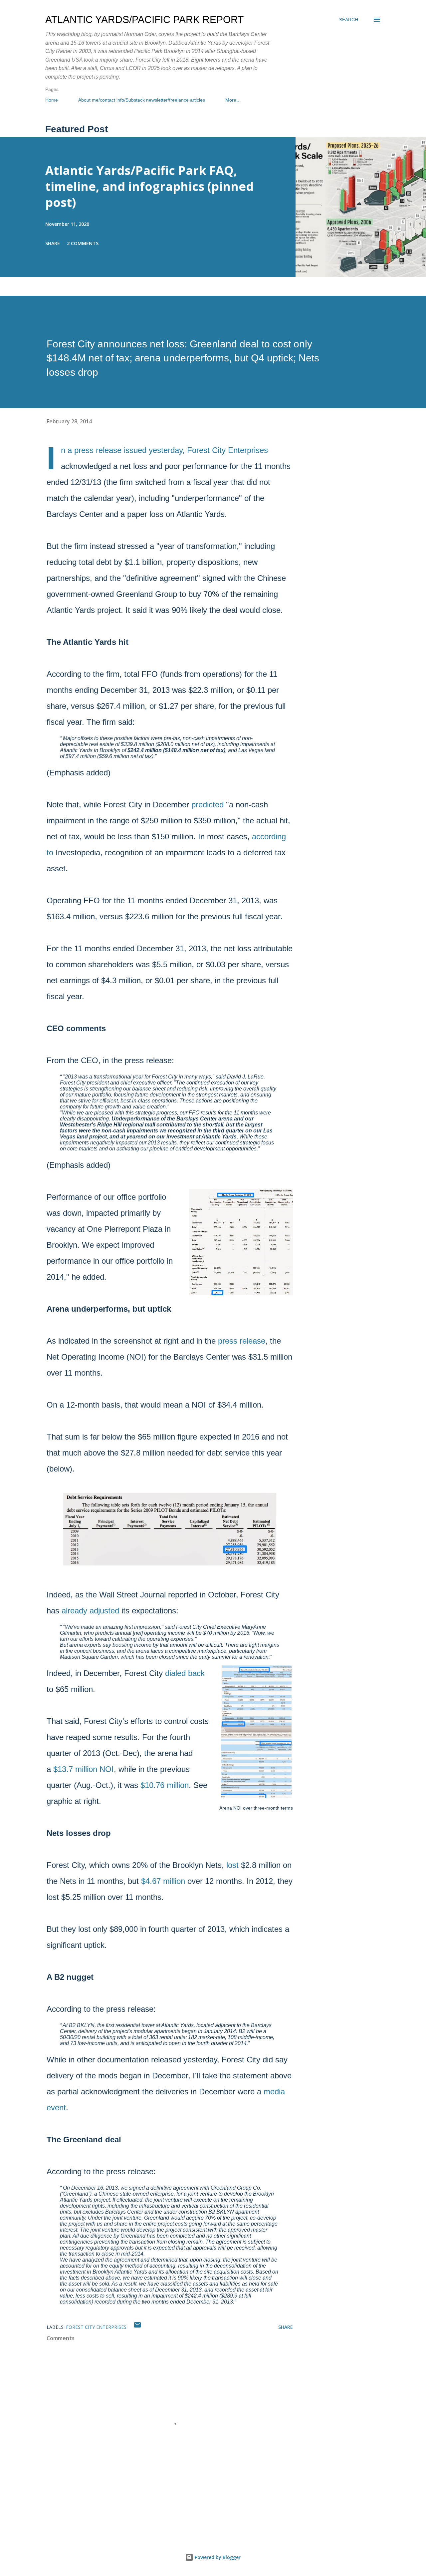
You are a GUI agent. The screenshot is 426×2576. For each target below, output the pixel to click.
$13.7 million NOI (84, 1769)
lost (234, 1865)
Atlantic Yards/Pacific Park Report (144, 19)
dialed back (185, 1673)
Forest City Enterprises (96, 2327)
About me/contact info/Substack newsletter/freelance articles (142, 100)
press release (98, 450)
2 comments (83, 243)
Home (52, 100)
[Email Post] (137, 2327)
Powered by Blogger (217, 2557)
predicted (208, 805)
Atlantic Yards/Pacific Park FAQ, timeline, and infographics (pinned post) (149, 186)
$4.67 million (163, 1881)
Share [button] (53, 243)
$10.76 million (165, 1785)
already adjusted (92, 1611)
